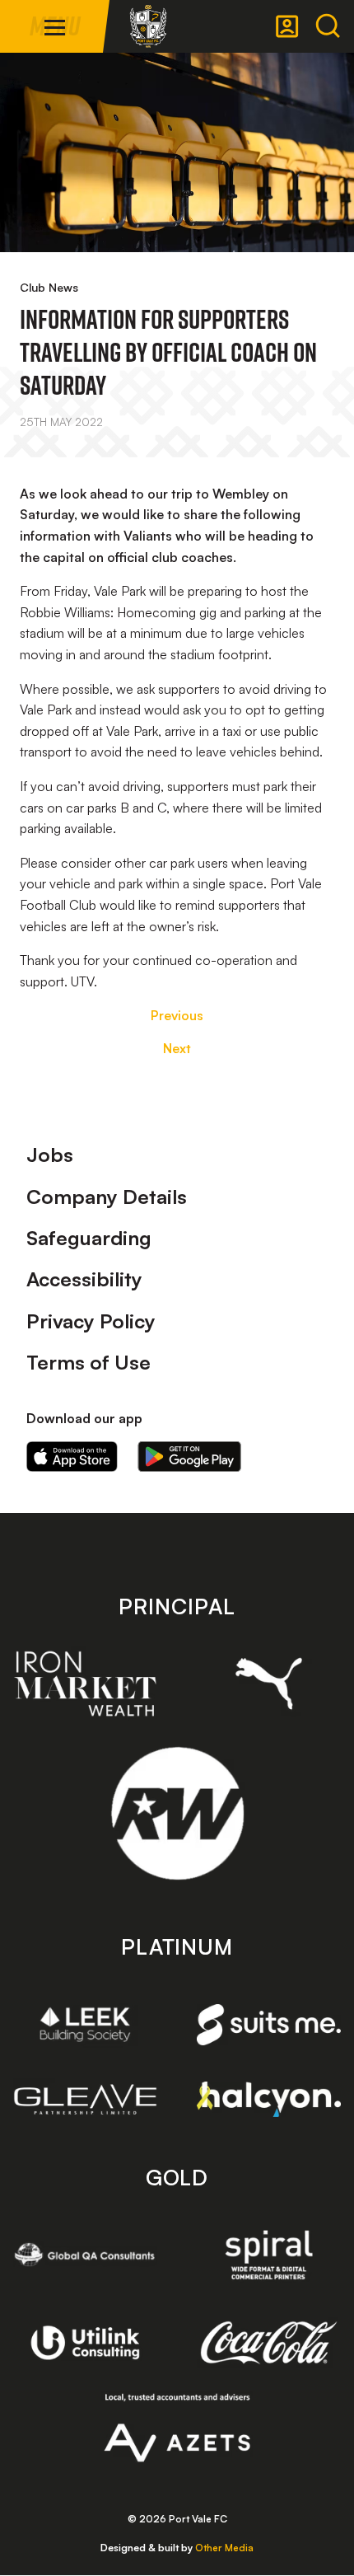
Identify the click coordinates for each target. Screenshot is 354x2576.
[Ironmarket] (85, 1684)
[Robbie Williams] (177, 1813)
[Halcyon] (269, 2099)
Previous (177, 1015)
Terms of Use (88, 1362)
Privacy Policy (91, 1321)
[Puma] (269, 1684)
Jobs (50, 1155)
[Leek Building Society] (85, 2024)
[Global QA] (85, 2255)
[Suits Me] (269, 2025)
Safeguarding (89, 1238)
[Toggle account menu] (287, 26)
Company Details (107, 1197)
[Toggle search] (328, 26)
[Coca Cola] (269, 2343)
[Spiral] (269, 2255)
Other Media (224, 2548)
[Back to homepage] (148, 26)
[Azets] (177, 2428)
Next (177, 1048)
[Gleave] (85, 2099)
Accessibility (84, 1279)
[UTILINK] (85, 2343)
